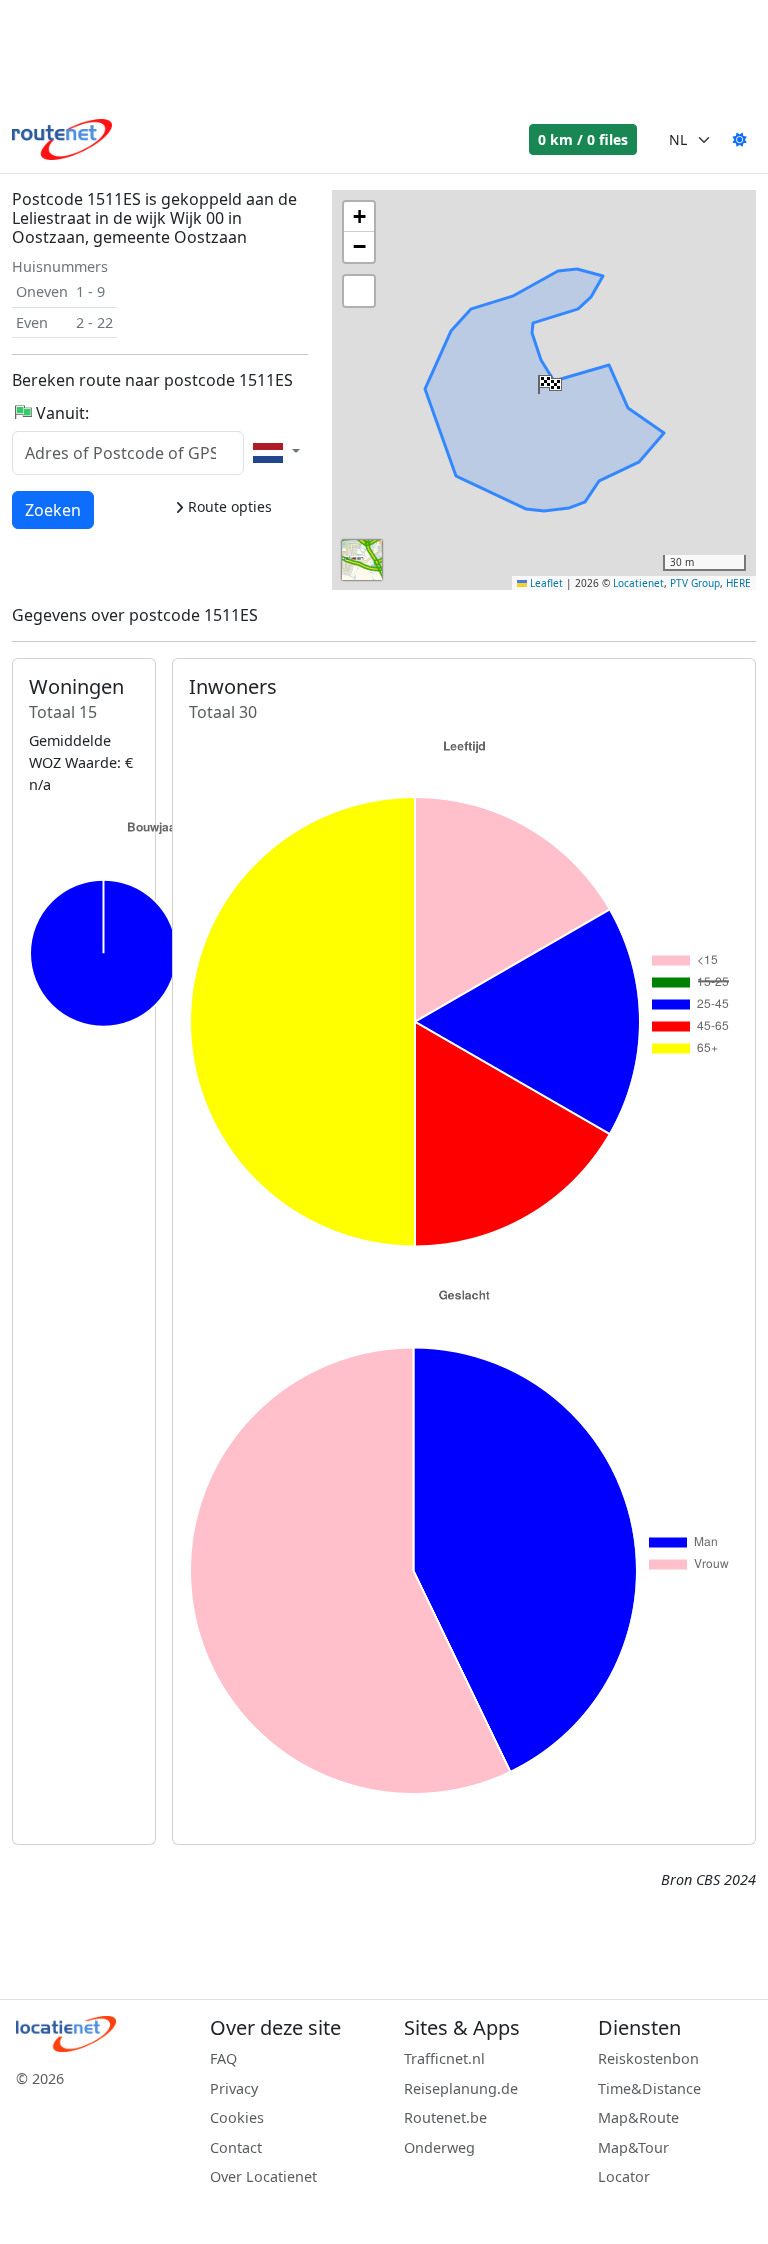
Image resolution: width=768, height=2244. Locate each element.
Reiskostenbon (648, 2058)
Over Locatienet (263, 2176)
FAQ (223, 2058)
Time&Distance (649, 2088)
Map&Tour (633, 2147)
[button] (548, 380)
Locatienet (638, 583)
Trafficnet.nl (444, 2058)
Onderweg (439, 2147)
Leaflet (545, 583)
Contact (236, 2147)
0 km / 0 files (583, 139)
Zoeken (53, 509)
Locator (624, 2176)
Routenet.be (445, 2117)
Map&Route (638, 2117)
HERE (738, 583)
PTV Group (695, 583)
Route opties (228, 506)
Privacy (234, 2088)
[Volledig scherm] (359, 291)
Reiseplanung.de (461, 2088)
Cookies (237, 2117)
